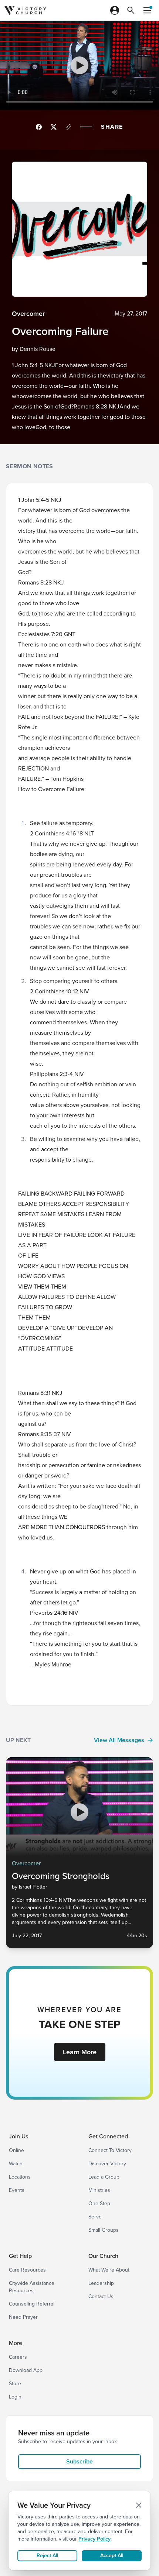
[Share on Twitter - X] (54, 127)
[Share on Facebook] (39, 127)
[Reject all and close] (139, 2505)
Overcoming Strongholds (61, 1876)
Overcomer (28, 314)
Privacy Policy (94, 2539)
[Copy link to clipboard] (68, 127)
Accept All (112, 2556)
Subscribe (79, 2461)
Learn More (80, 2052)
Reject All (47, 2556)
